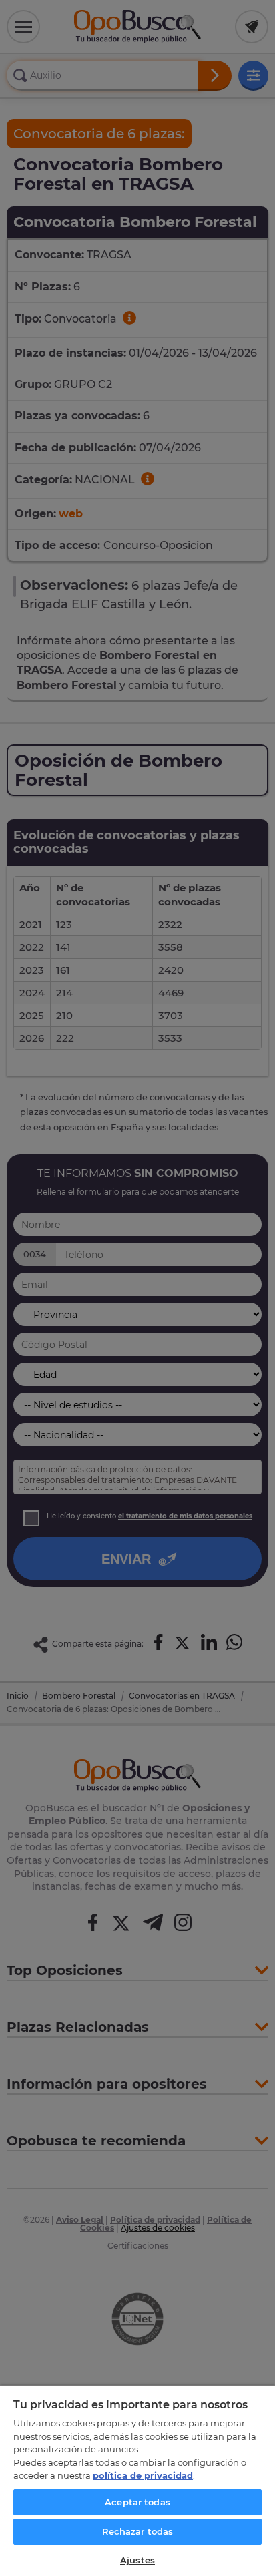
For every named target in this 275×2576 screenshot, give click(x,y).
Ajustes (137, 2560)
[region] (137, 2481)
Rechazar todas (138, 2531)
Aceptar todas (137, 2502)
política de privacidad (143, 2475)
